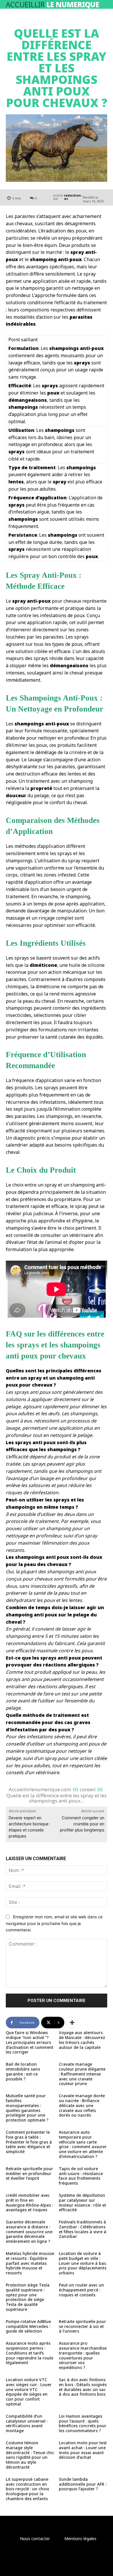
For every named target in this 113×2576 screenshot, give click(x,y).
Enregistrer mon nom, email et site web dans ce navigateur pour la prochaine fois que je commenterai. (54, 1923)
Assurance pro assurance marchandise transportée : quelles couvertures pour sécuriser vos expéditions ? (83, 2355)
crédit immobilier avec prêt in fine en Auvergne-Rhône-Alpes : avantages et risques (29, 2202)
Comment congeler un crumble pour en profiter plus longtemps (82, 1824)
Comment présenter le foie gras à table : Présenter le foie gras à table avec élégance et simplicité (29, 2142)
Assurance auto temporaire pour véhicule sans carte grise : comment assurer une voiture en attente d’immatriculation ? (83, 2144)
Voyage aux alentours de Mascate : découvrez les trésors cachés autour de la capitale (82, 2040)
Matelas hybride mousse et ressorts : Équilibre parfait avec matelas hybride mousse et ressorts (30, 2263)
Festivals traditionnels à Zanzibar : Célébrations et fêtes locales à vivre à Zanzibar (83, 2229)
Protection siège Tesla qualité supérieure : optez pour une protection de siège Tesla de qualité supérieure (28, 2297)
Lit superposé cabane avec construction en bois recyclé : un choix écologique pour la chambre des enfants (28, 2489)
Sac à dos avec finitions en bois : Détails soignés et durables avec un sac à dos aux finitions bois (83, 2387)
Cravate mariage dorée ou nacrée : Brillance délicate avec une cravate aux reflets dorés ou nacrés (82, 2105)
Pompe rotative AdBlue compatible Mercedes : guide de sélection (28, 2326)
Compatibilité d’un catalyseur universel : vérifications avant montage (27, 2423)
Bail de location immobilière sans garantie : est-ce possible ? (23, 2071)
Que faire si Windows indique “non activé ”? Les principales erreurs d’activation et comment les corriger (30, 2042)
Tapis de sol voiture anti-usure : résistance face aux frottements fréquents (81, 2176)
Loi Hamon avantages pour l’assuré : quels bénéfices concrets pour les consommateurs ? (83, 2423)
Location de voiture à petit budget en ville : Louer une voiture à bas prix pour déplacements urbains (83, 2263)
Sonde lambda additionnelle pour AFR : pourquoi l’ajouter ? (83, 2484)
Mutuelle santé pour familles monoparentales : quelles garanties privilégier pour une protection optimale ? (27, 2108)
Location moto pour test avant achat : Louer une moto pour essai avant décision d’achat (83, 2450)
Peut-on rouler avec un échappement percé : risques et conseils (81, 2290)
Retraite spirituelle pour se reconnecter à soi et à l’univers (82, 2326)
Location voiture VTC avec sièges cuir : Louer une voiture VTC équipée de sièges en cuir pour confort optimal (29, 2392)
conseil (88, 1789)
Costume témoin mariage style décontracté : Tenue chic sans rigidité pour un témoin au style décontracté (30, 2455)
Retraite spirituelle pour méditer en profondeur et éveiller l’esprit (29, 2173)
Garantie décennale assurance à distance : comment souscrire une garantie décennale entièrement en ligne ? (29, 2232)
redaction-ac (73, 197)
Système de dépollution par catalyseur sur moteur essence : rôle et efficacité (82, 2202)
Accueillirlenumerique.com (40, 1789)
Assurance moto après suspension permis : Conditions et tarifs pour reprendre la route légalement (30, 2353)
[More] (72, 2023)
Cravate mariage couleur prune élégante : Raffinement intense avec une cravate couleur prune (82, 2074)
